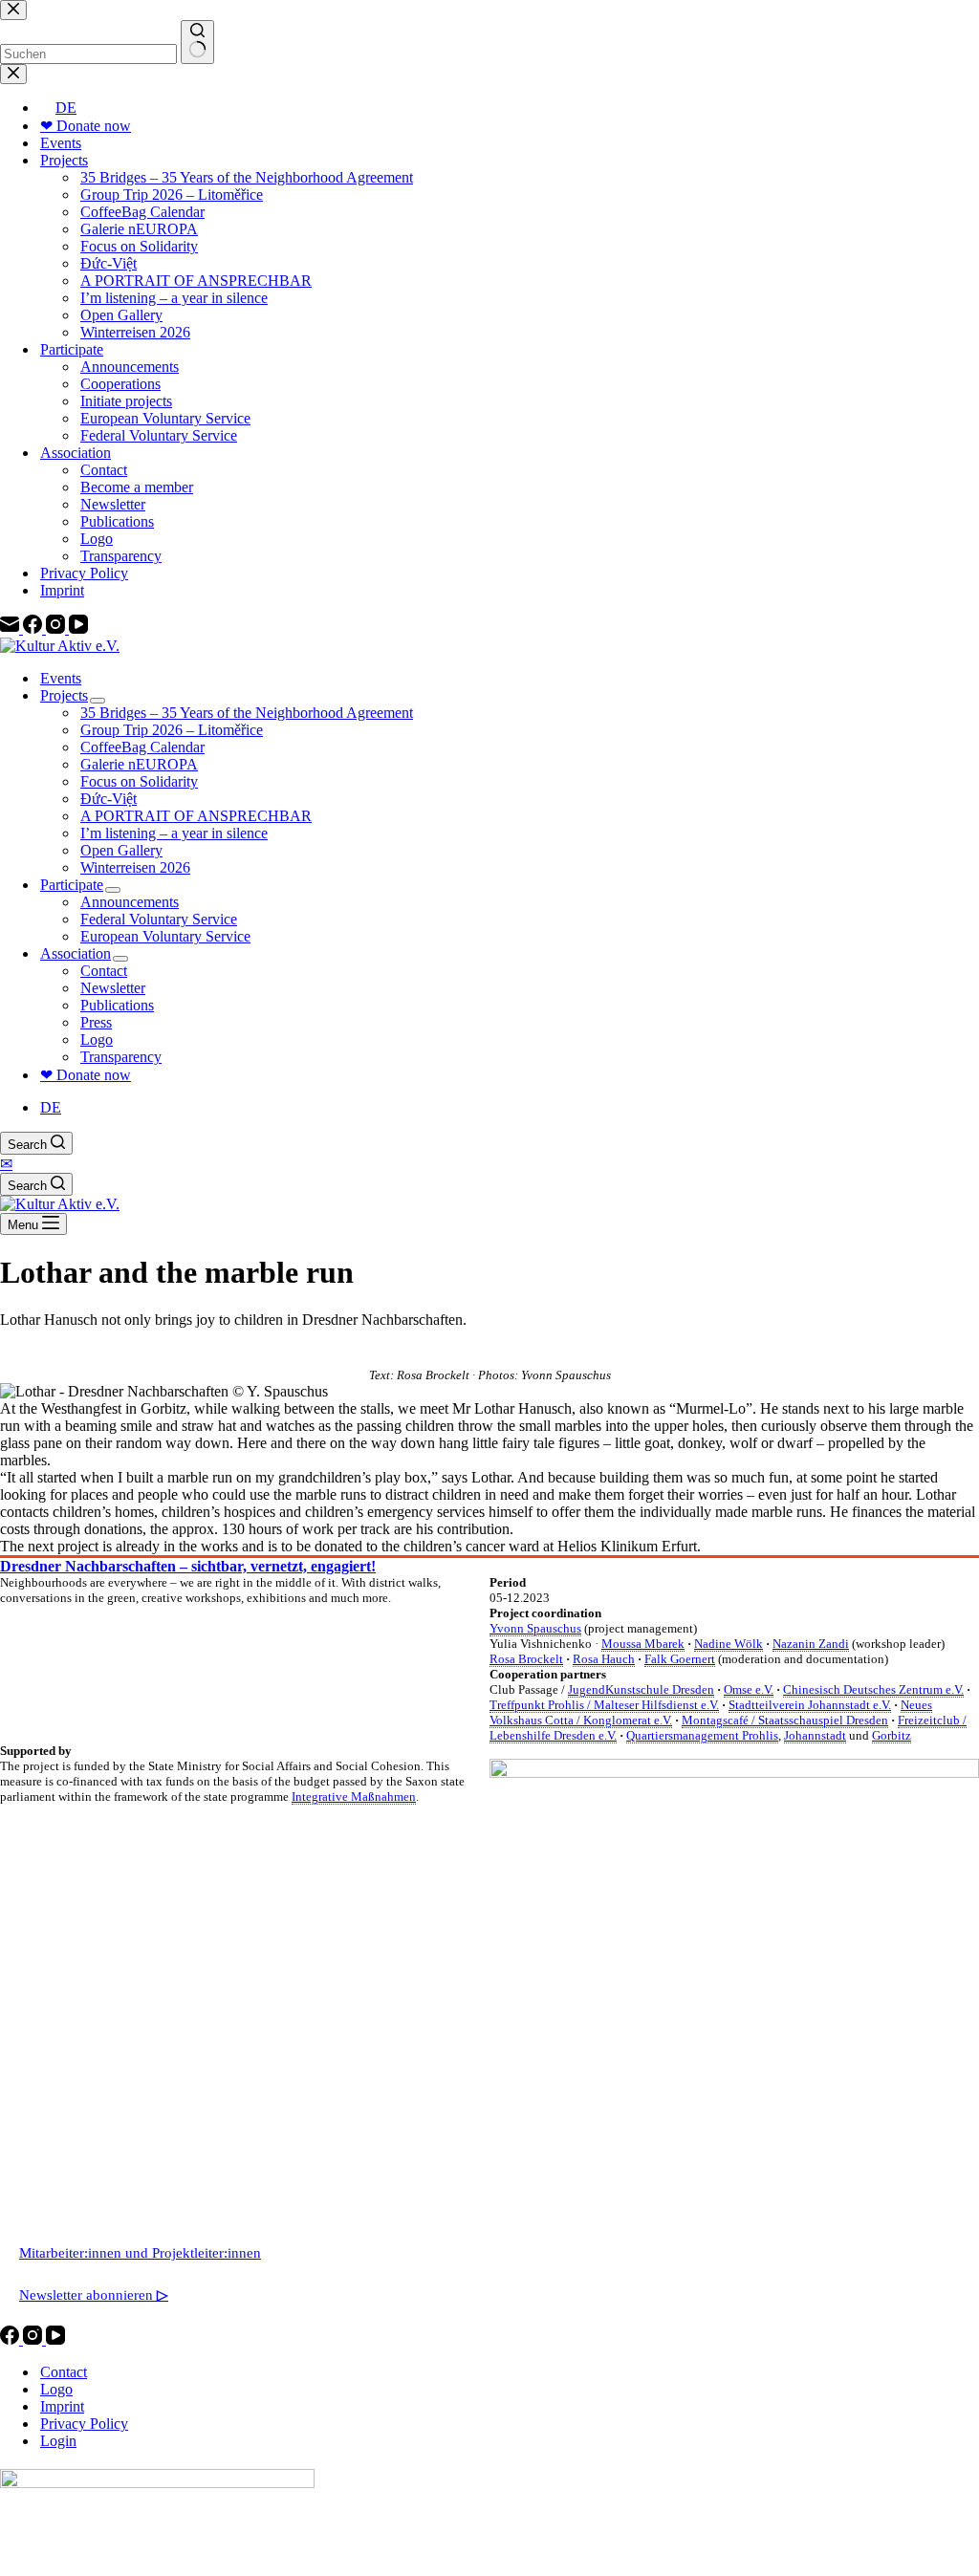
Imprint (62, 2406)
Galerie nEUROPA (139, 764)
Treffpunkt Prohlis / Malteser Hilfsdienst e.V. (604, 1705)
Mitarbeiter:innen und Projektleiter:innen (140, 2253)
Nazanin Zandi (811, 1644)
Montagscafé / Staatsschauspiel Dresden (785, 1720)
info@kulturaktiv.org (82, 2169)
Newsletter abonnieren (94, 2295)
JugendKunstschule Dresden (641, 1689)
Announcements (130, 902)
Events (61, 678)
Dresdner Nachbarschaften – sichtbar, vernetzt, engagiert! (188, 1566)
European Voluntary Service (165, 936)
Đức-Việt (109, 799)
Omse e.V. (749, 1689)
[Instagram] (34, 2339)
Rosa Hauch (604, 1659)
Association (76, 953)
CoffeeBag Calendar (142, 747)
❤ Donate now (86, 1075)
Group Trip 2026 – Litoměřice (172, 730)
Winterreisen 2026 (135, 867)
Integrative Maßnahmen (354, 1797)
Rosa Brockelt (526, 1659)
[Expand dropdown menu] (98, 701)
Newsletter (113, 988)
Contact (104, 971)
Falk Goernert (680, 1659)
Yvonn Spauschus (535, 1628)
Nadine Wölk (729, 1644)
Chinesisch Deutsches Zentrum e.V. (873, 1689)
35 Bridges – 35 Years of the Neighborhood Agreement (247, 713)
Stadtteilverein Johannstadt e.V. (810, 1705)
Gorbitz (892, 1735)
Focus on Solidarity (139, 781)
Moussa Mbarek (643, 1644)
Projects (64, 695)
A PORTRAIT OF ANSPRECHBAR (196, 816)
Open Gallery (121, 850)
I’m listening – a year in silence (174, 833)
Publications (117, 1005)
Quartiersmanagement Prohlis (702, 1735)
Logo (97, 1039)
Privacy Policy (84, 2424)
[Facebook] (11, 2339)
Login (58, 2441)
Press (96, 1022)
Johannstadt (815, 1735)
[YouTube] (55, 2339)
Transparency (121, 1057)
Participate (72, 885)
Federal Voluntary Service (159, 919)
